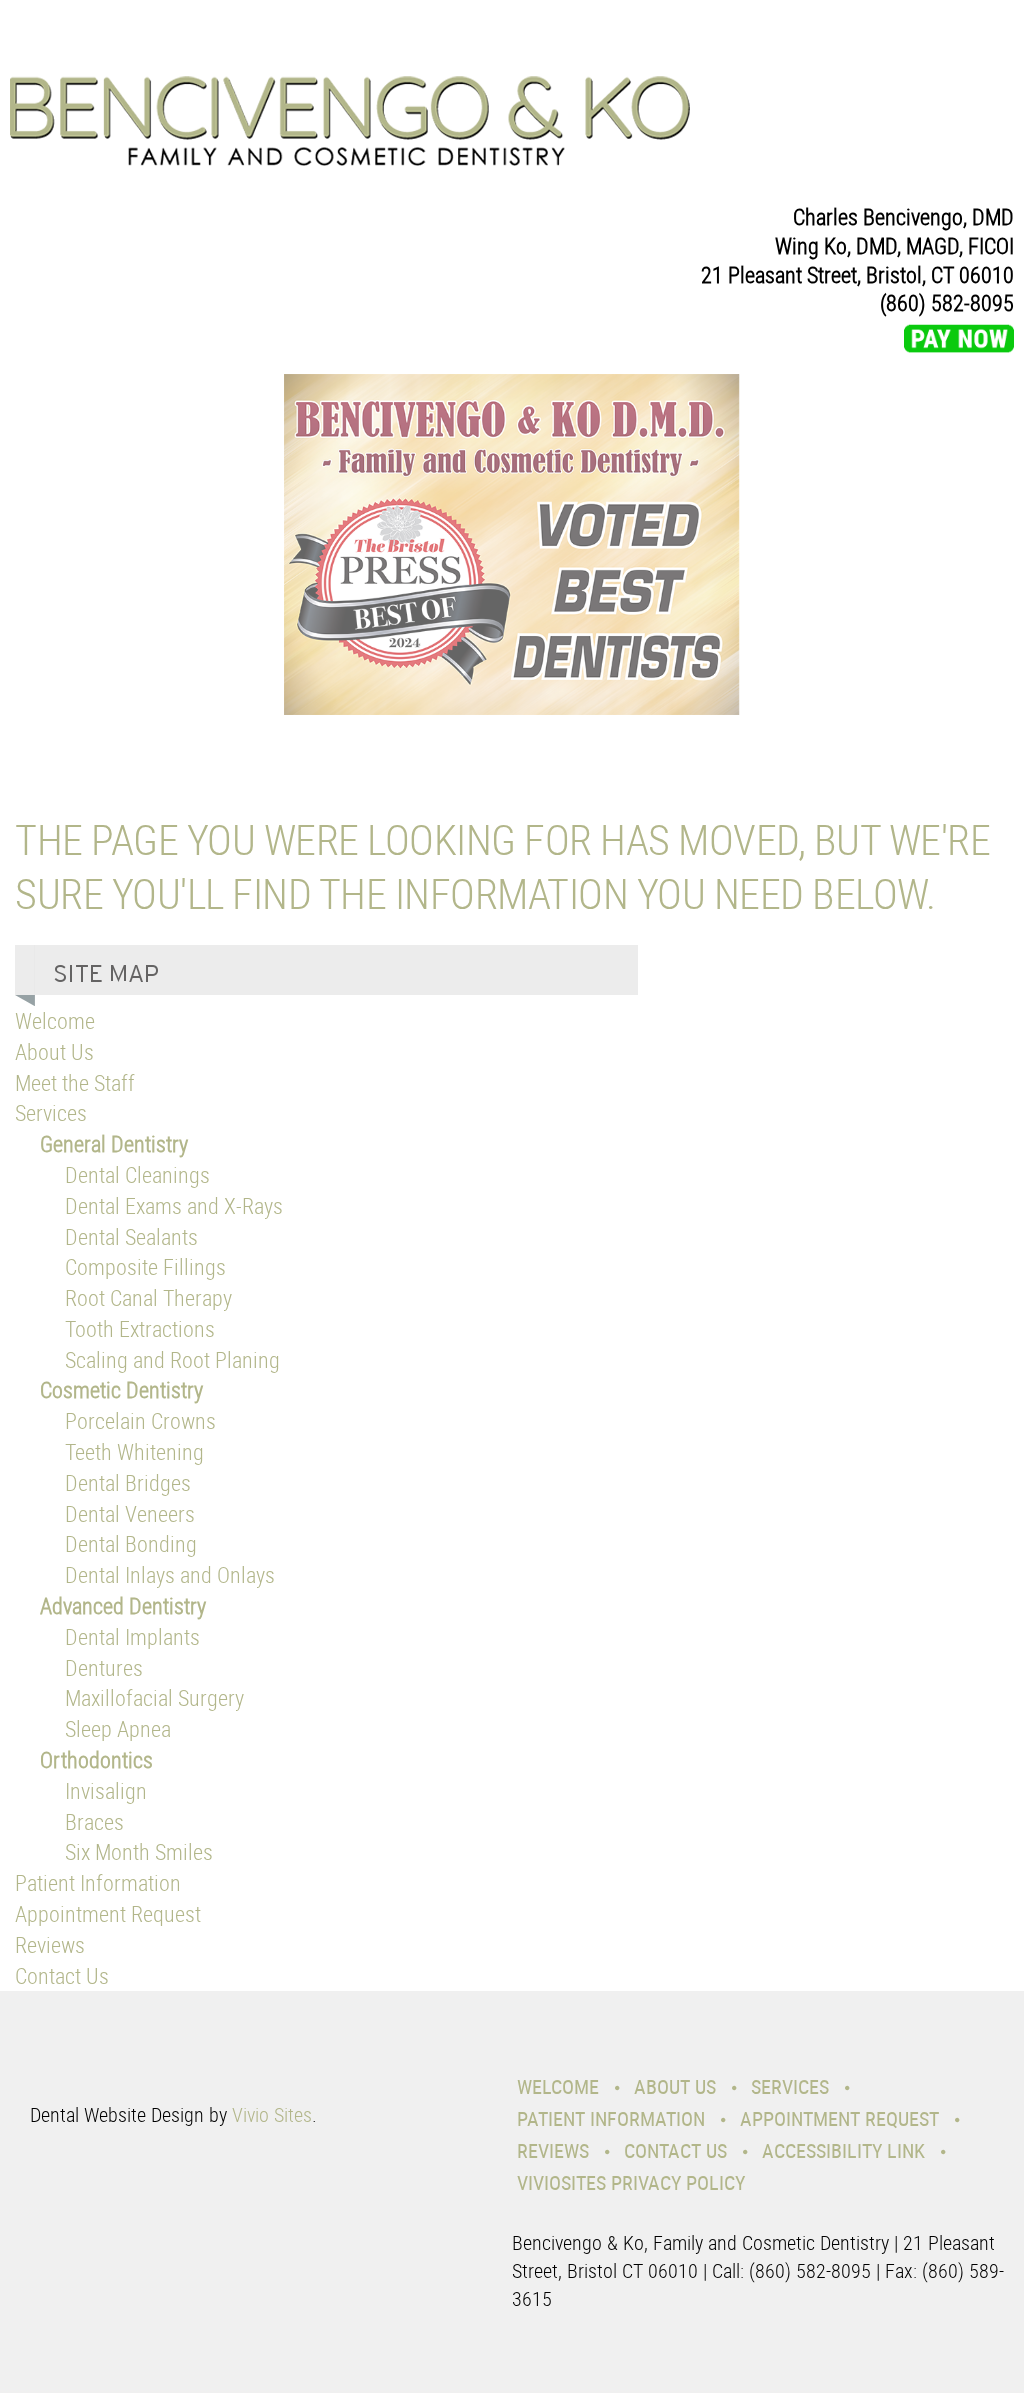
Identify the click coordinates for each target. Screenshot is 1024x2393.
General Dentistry (114, 1143)
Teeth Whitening (134, 1451)
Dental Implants (132, 1636)
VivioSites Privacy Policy (631, 2182)
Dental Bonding (131, 1543)
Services (51, 1112)
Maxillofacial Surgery (154, 1697)
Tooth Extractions (140, 1328)
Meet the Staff (75, 1082)
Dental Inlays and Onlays (170, 1574)
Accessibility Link (843, 2150)
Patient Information (98, 1882)
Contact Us (62, 1975)
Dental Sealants (131, 1236)
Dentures (104, 1667)
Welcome (55, 1020)
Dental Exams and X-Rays (174, 1205)
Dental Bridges (128, 1482)
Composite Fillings (145, 1266)
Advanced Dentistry (123, 1605)
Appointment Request (108, 1913)
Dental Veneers (130, 1513)
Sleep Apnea (118, 1728)
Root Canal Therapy (148, 1297)
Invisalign (106, 1790)
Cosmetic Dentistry (121, 1389)
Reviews (50, 1944)
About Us (54, 1051)
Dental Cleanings (137, 1174)
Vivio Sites (272, 2114)
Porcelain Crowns (140, 1420)
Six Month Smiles (139, 1851)
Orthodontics (96, 1759)
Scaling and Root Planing (172, 1359)
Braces (94, 1821)
